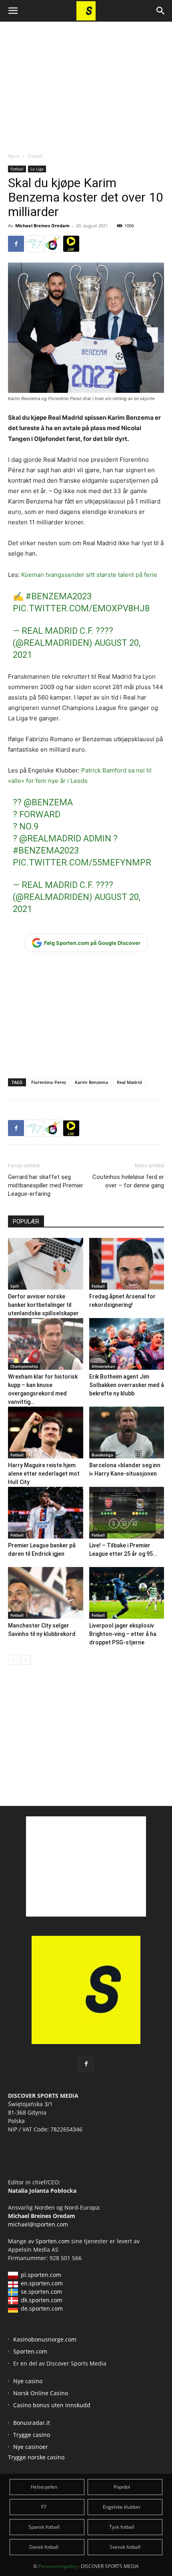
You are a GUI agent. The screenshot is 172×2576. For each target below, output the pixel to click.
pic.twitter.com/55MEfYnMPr (82, 862)
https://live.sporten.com (71, 244)
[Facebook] (16, 244)
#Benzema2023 (59, 596)
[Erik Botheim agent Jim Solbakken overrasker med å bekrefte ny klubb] (127, 1344)
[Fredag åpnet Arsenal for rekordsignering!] (127, 1264)
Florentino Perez (49, 1082)
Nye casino (28, 2381)
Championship (24, 1366)
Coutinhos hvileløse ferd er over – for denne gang (128, 1181)
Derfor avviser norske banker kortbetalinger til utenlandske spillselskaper (43, 1305)
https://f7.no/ (34, 244)
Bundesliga (102, 1455)
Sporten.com (53, 2241)
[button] (13, 11)
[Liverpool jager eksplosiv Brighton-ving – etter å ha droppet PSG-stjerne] (127, 1593)
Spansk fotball (44, 2527)
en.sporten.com (42, 2283)
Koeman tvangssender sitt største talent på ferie (89, 575)
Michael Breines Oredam (42, 225)
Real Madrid (129, 1082)
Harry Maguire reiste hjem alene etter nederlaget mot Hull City (44, 1474)
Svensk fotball (125, 2547)
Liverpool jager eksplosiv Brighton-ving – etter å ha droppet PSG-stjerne (123, 1634)
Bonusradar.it (32, 2423)
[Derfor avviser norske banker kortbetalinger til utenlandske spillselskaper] (46, 1264)
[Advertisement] (86, 80)
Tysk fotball (122, 2527)
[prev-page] (13, 1660)
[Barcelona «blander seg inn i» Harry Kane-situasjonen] (127, 1433)
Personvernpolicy (58, 2566)
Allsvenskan (103, 1366)
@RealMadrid (50, 838)
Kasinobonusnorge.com (45, 2339)
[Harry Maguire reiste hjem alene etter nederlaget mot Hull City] (46, 1433)
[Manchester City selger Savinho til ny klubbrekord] (46, 1593)
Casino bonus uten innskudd (52, 2405)
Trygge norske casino (36, 2457)
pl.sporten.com (41, 2275)
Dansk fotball (44, 2547)
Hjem (14, 156)
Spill (15, 1286)
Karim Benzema (91, 1082)
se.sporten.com (41, 2292)
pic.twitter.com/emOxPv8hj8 (81, 608)
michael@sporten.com (38, 2224)
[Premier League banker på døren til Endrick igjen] (46, 1513)
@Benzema (48, 802)
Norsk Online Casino (41, 2393)
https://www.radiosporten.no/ (53, 244)
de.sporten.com (42, 2308)
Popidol (122, 2487)
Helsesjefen (44, 2487)
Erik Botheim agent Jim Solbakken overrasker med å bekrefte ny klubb (127, 1385)
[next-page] (26, 1660)
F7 (44, 2507)
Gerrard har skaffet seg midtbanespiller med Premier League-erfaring (46, 1185)
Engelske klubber (122, 2507)
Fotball (35, 156)
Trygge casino (32, 2435)
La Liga (37, 169)
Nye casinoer (31, 2447)
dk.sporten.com (42, 2300)
